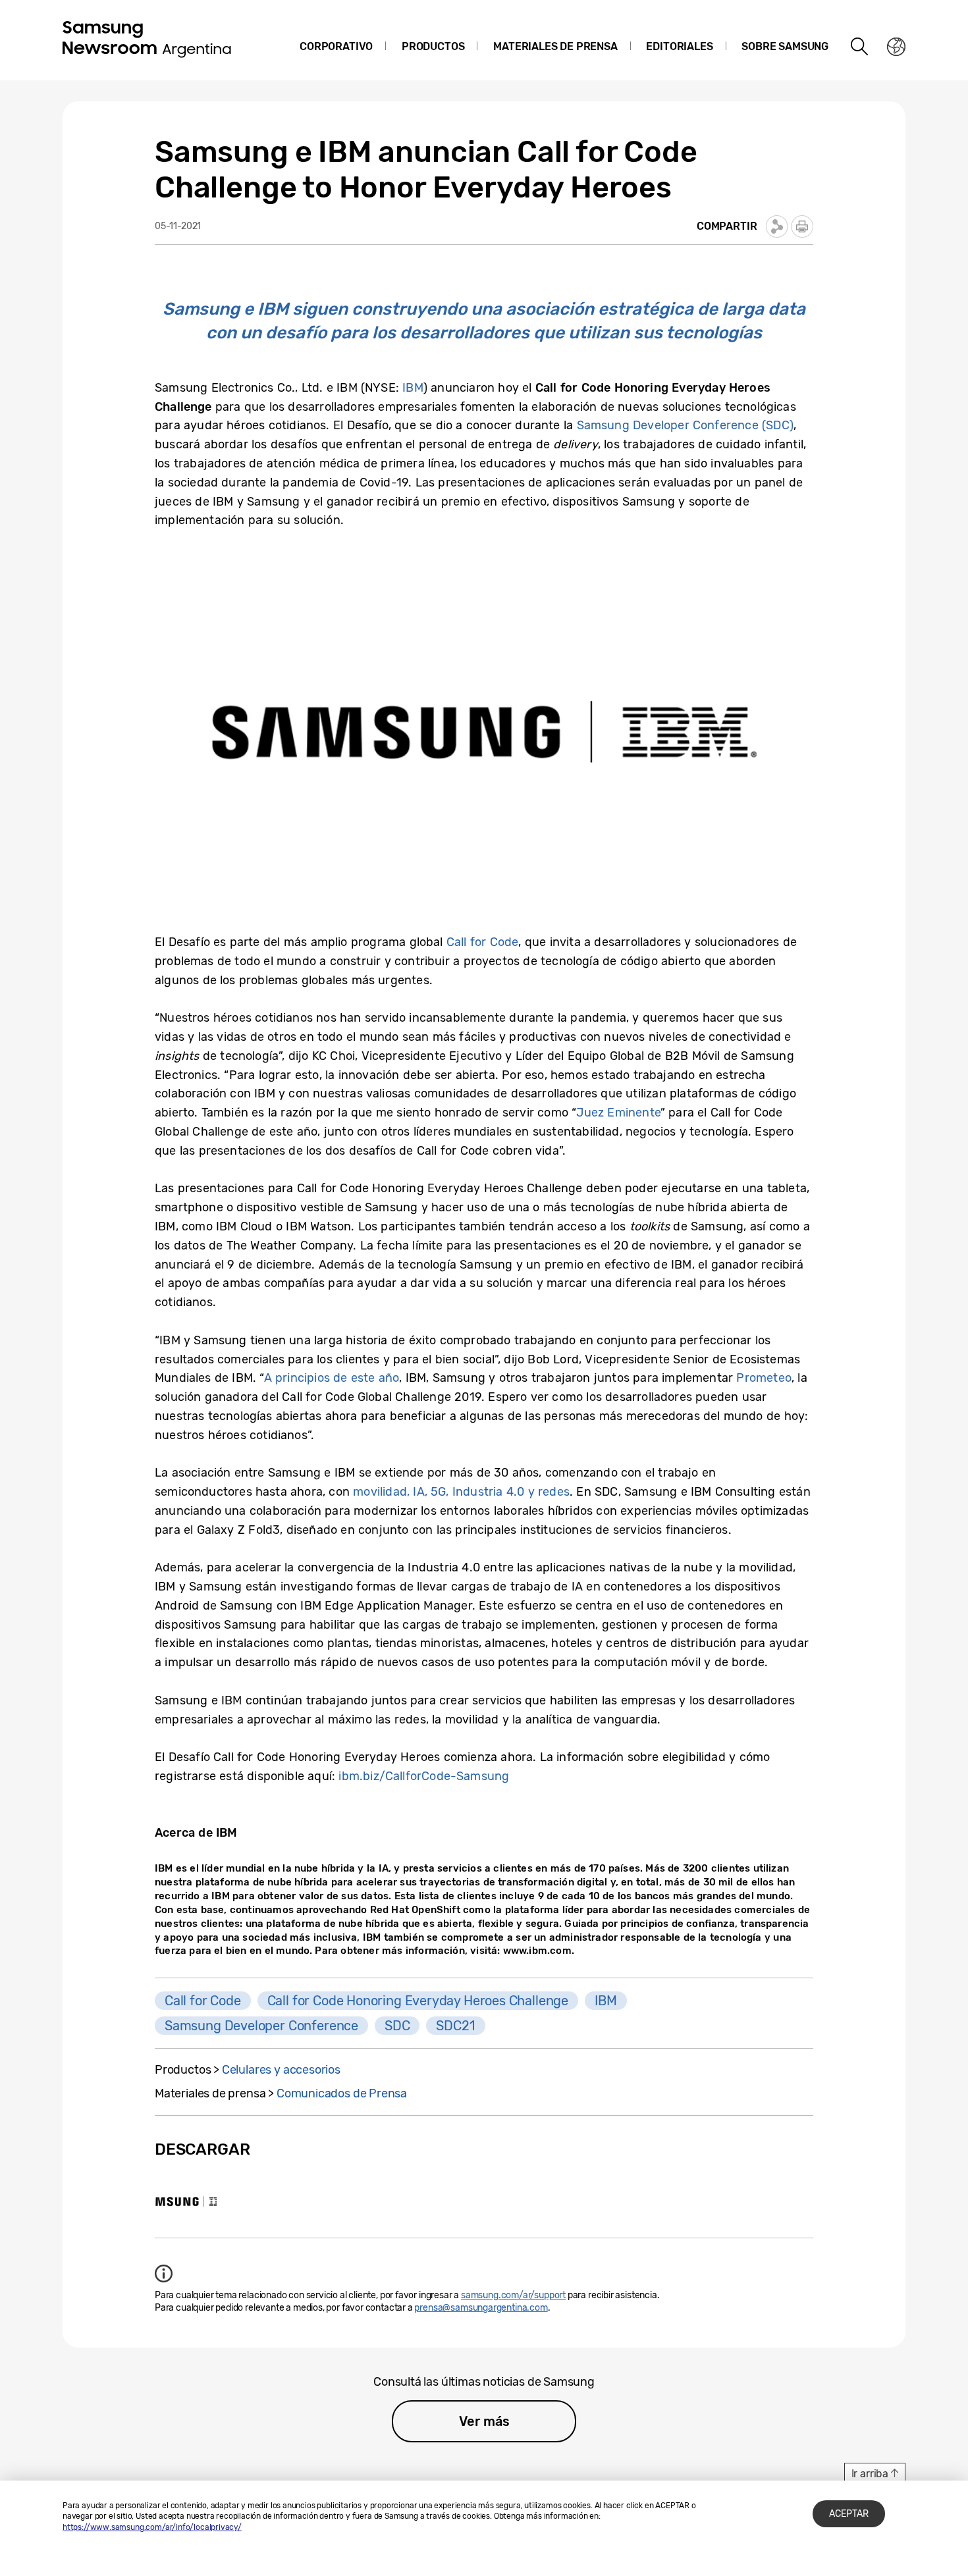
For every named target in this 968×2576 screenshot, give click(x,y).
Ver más (484, 2421)
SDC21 (455, 2026)
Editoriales (679, 46)
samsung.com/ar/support (513, 2295)
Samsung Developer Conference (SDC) (685, 425)
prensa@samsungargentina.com (481, 2308)
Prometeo (764, 1378)
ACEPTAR (849, 2514)
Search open (860, 47)
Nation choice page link (896, 47)
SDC (397, 2026)
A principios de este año (332, 1378)
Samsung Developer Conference (261, 2026)
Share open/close (777, 226)
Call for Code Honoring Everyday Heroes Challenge (418, 2001)
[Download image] (186, 2201)
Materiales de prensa (555, 46)
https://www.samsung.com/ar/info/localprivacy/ (152, 2527)
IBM (413, 388)
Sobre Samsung (785, 46)
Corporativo (336, 46)
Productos (433, 46)
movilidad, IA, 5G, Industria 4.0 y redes (461, 1492)
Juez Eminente (618, 1113)
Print (802, 226)
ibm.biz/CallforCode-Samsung (424, 1776)
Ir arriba (870, 2474)
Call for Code (483, 942)
